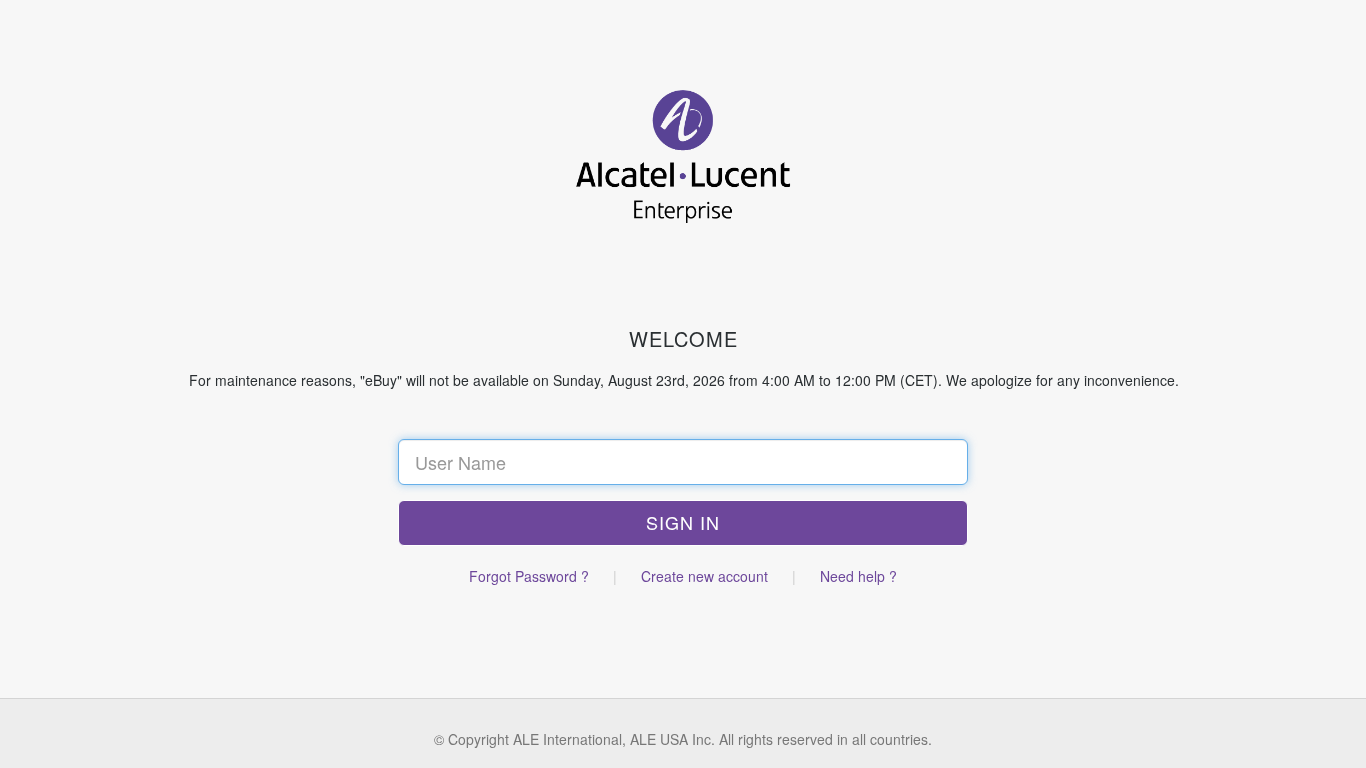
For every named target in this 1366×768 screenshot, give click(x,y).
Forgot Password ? (529, 576)
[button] (683, 523)
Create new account (704, 576)
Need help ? (858, 576)
